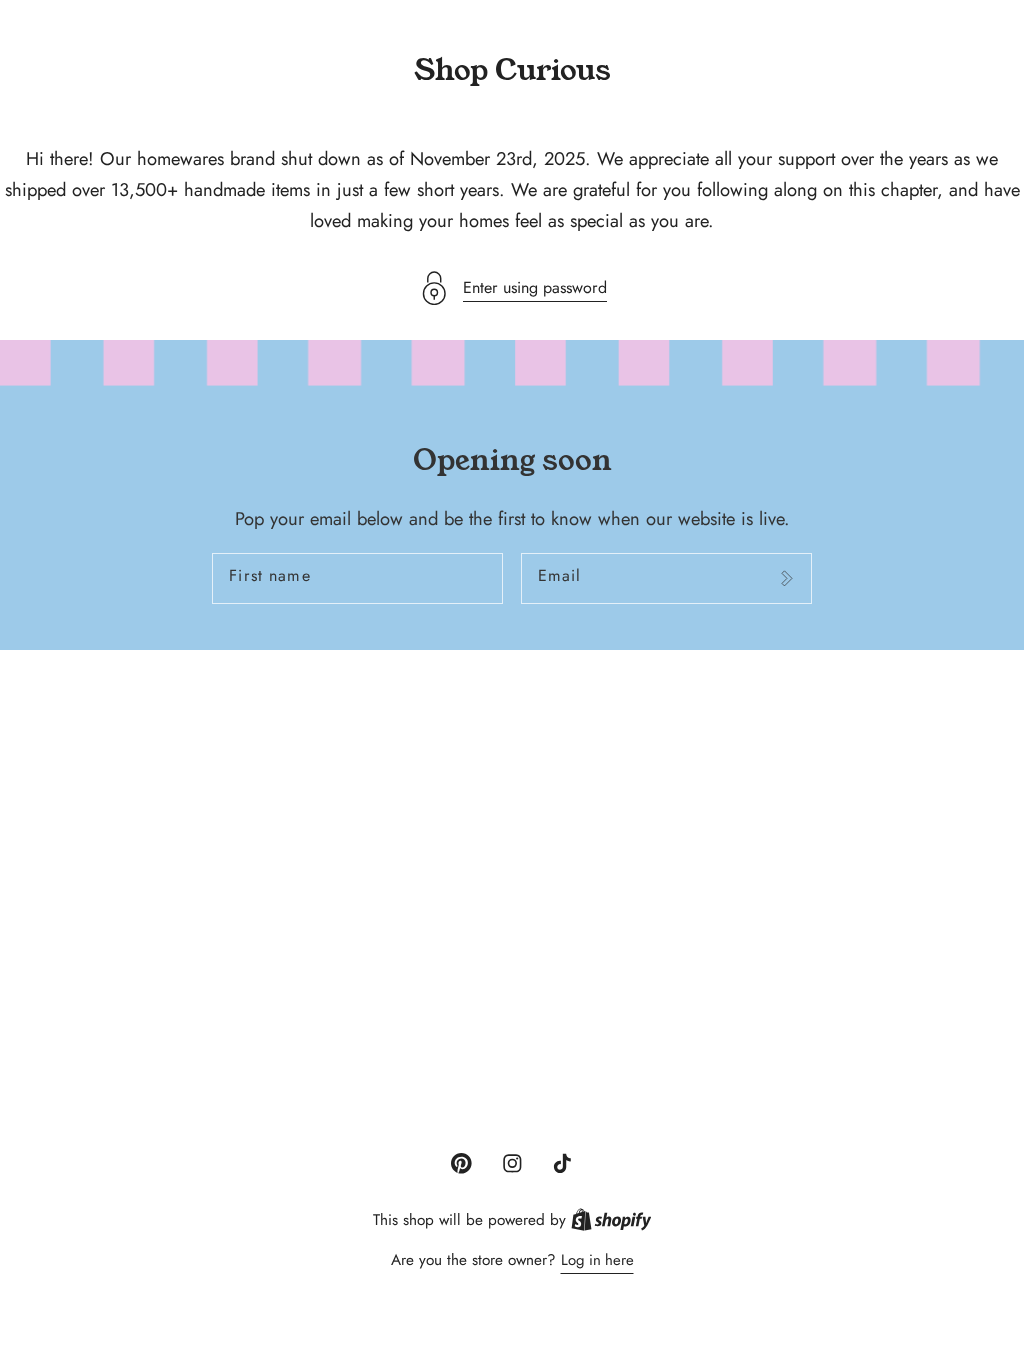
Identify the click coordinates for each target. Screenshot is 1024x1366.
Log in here (597, 1260)
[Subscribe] (786, 579)
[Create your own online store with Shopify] (611, 1220)
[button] (512, 288)
